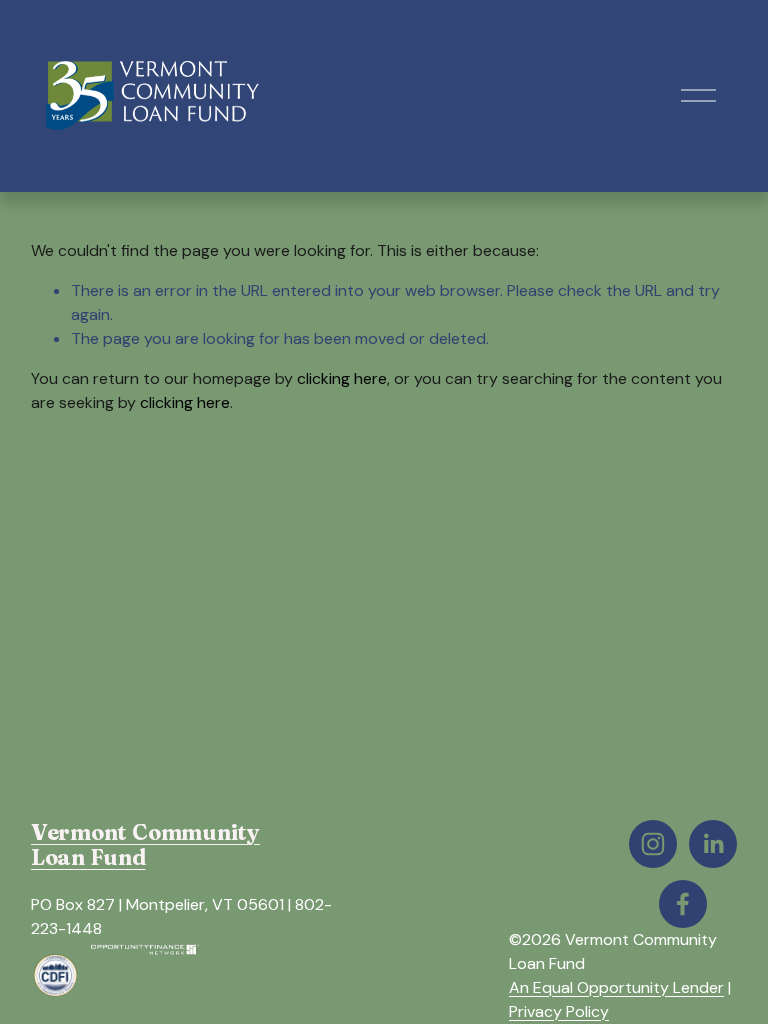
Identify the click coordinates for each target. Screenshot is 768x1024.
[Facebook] (683, 904)
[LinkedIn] (713, 844)
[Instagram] (653, 844)
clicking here (342, 378)
